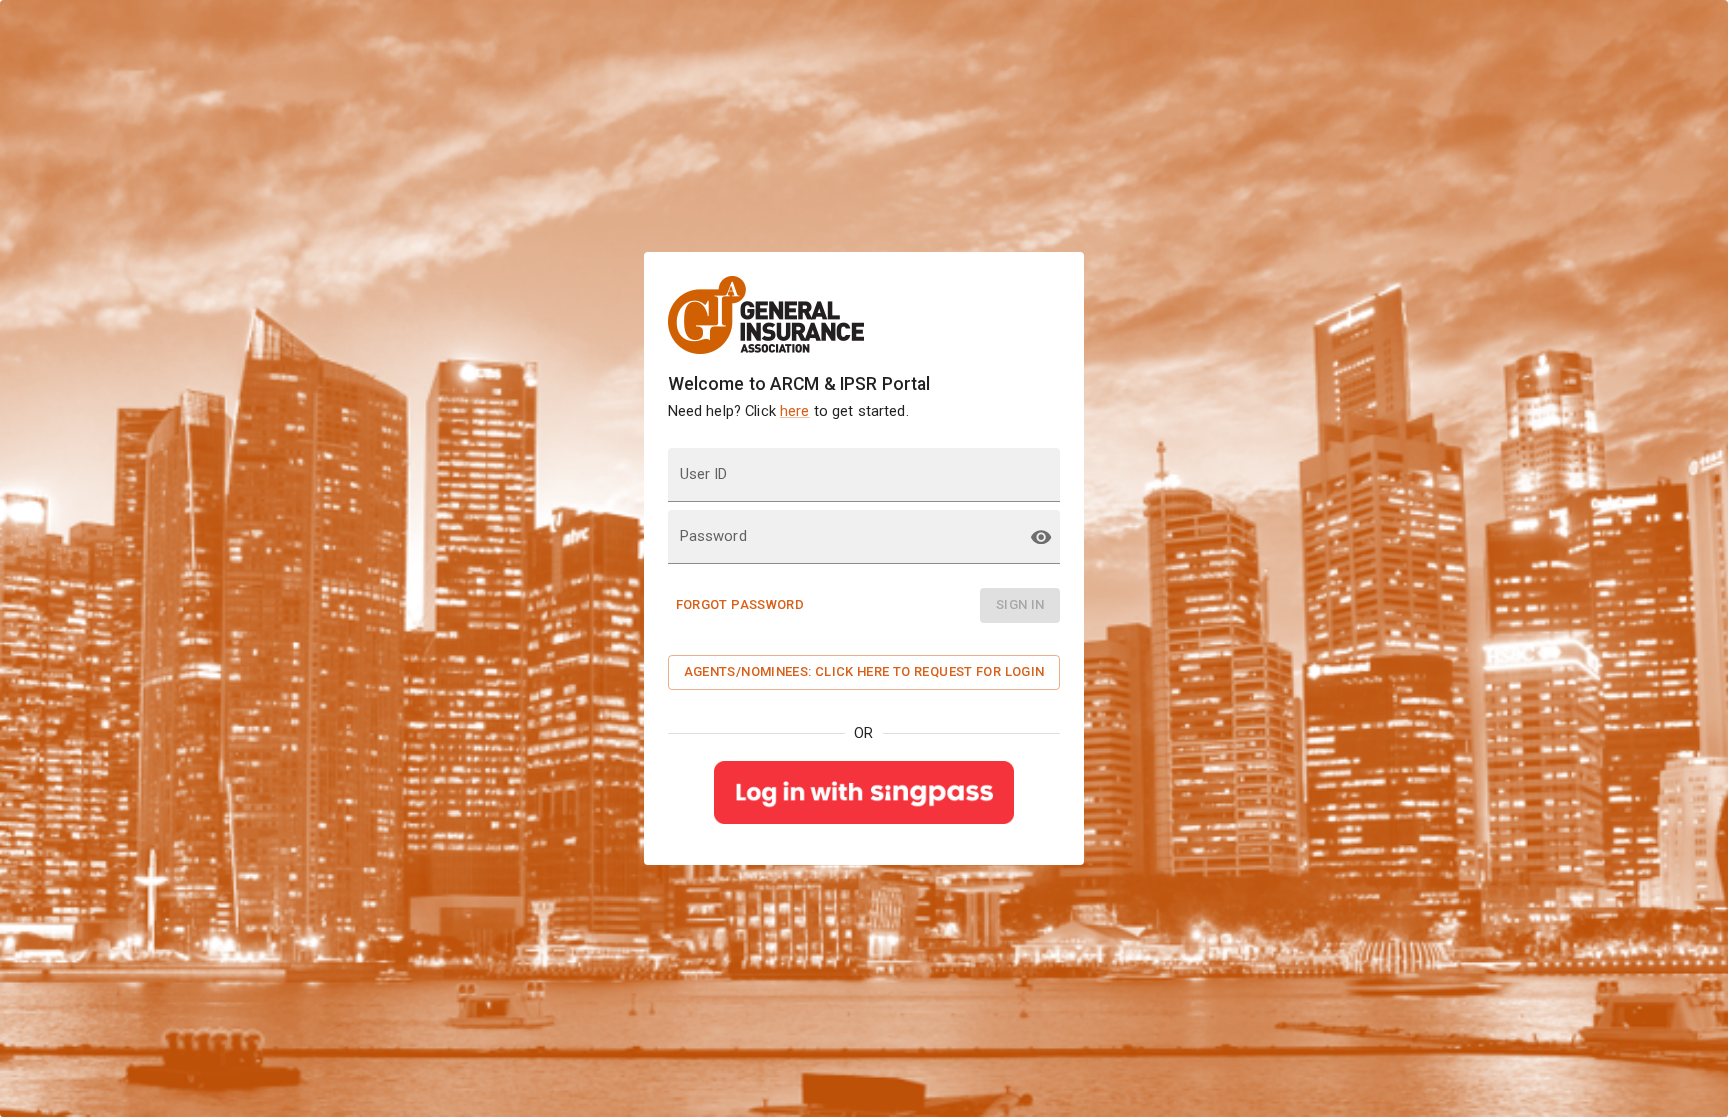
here (795, 411)
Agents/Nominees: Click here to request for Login (864, 671)
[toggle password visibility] (1041, 537)
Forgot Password (740, 604)
